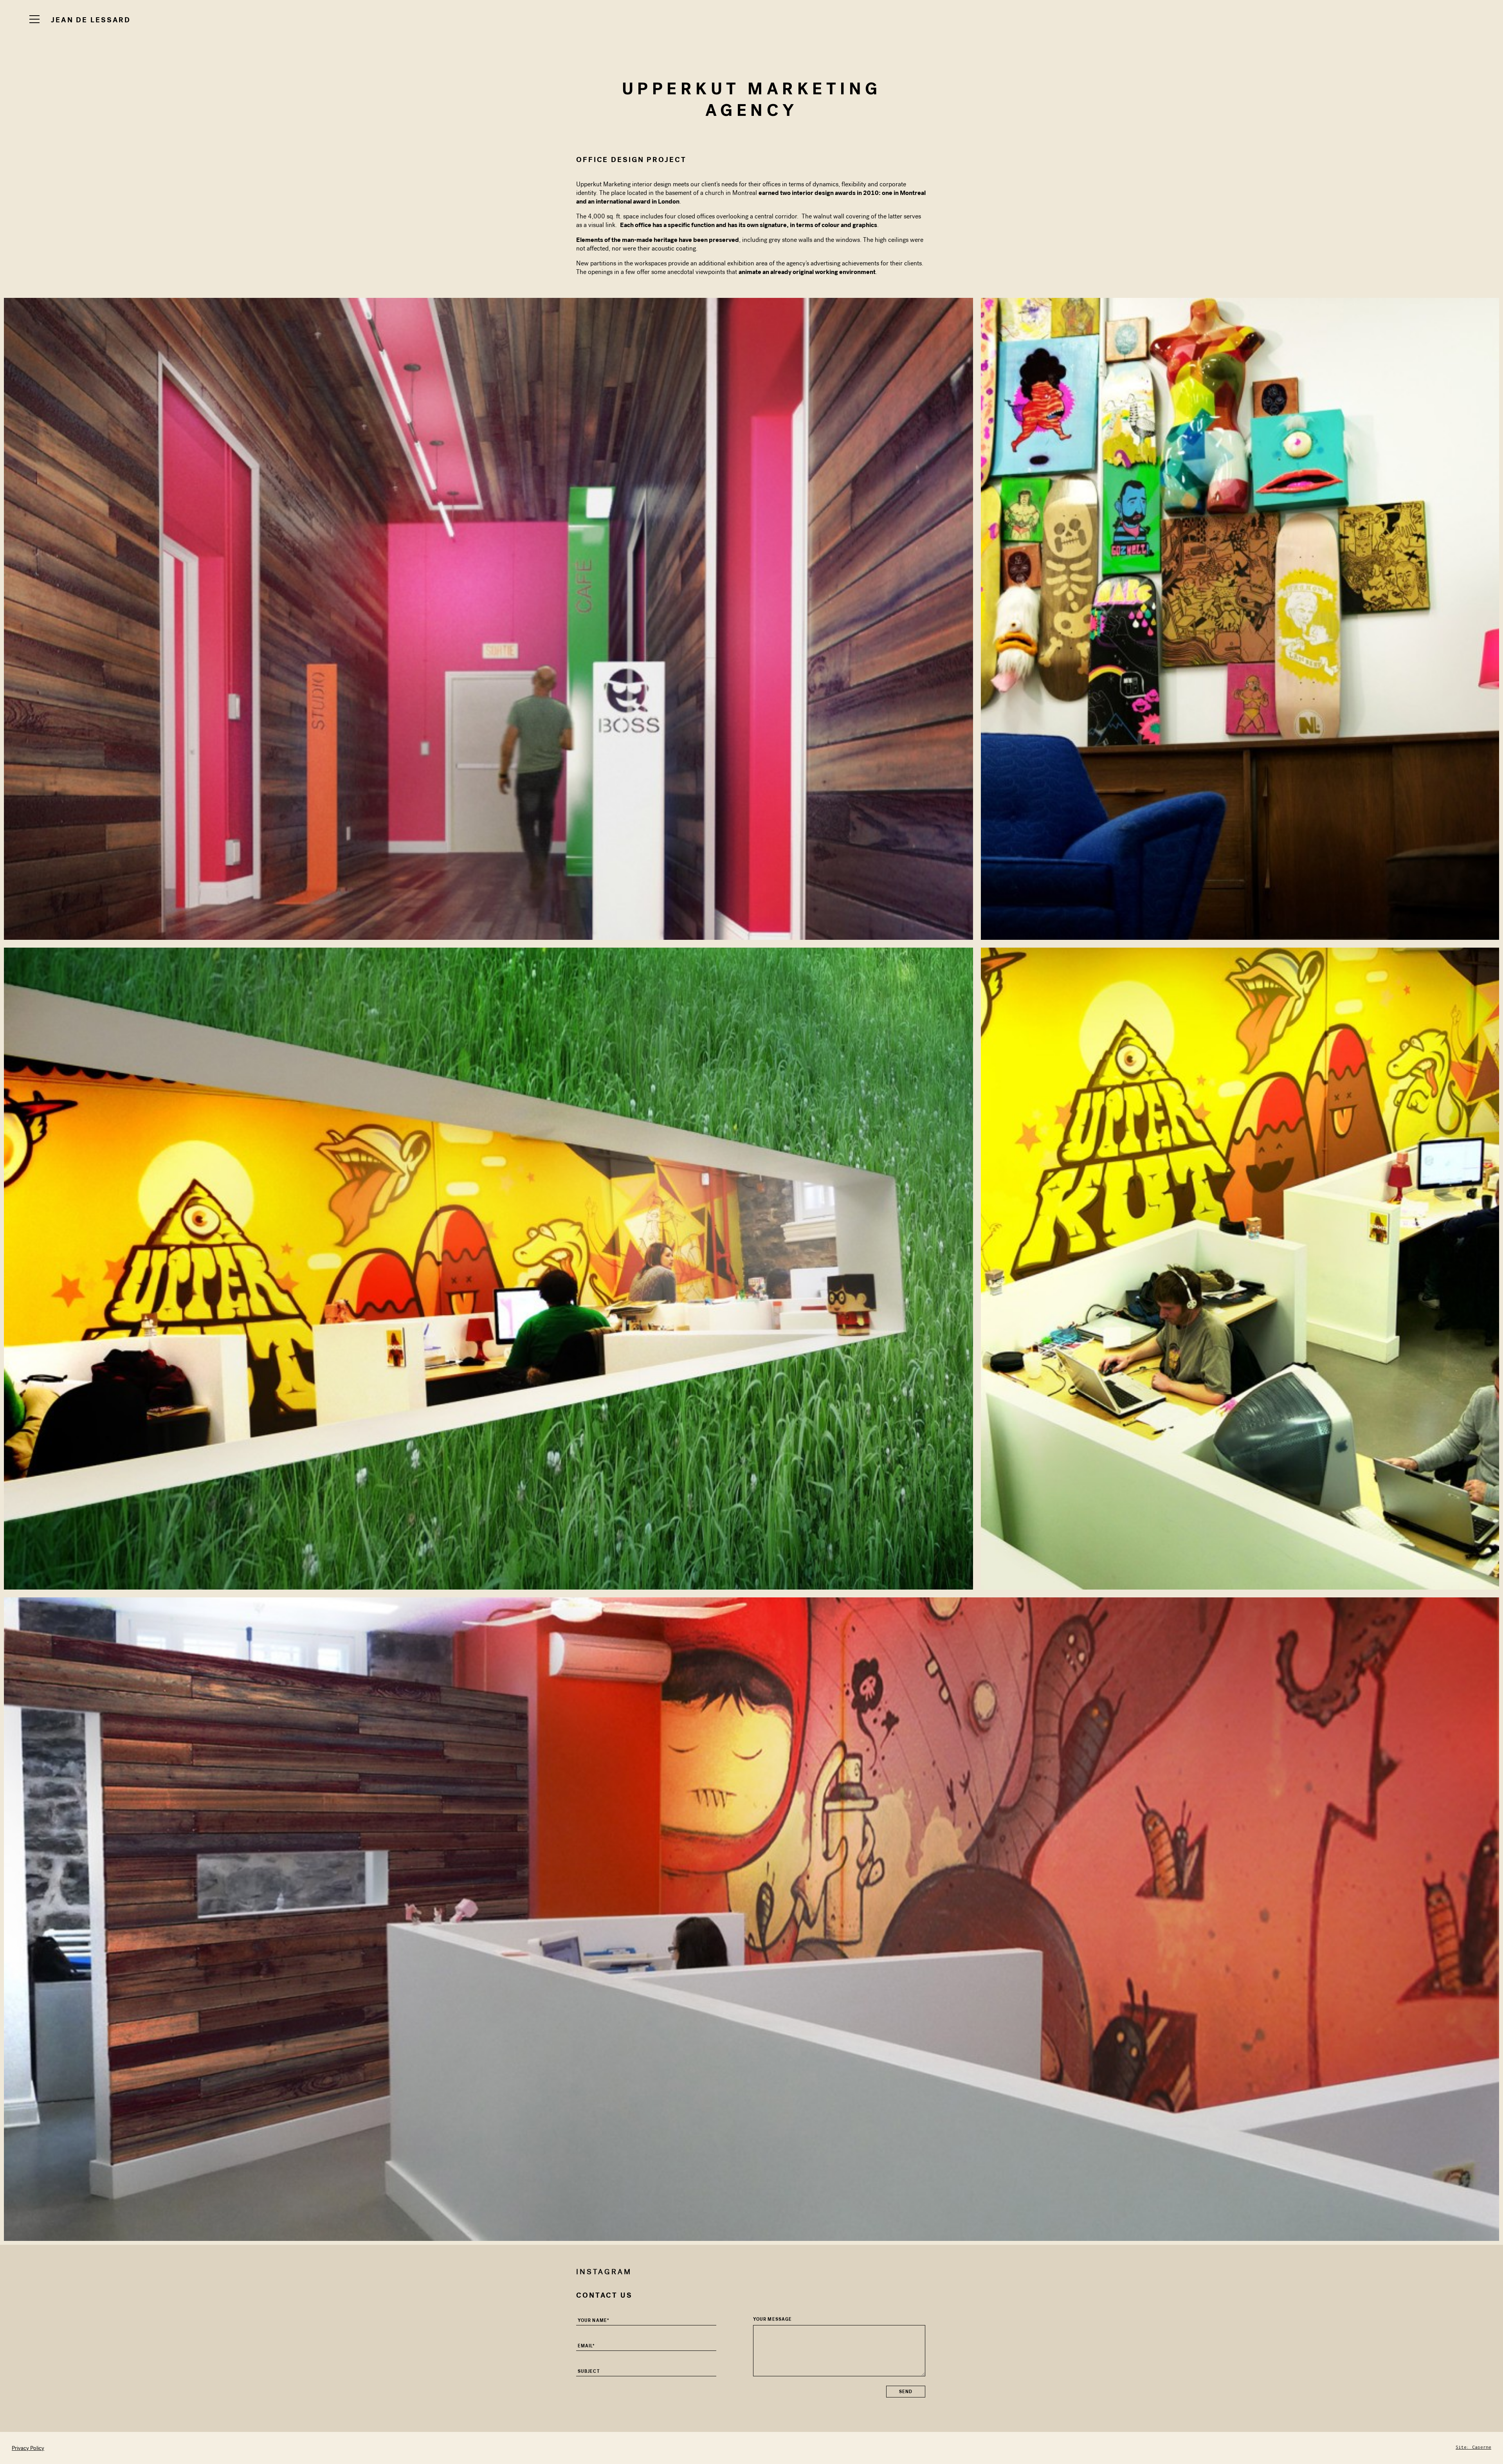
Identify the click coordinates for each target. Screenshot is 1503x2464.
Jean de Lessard (91, 20)
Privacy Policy (28, 2448)
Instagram (604, 2272)
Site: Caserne (1473, 2447)
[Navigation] (34, 19)
